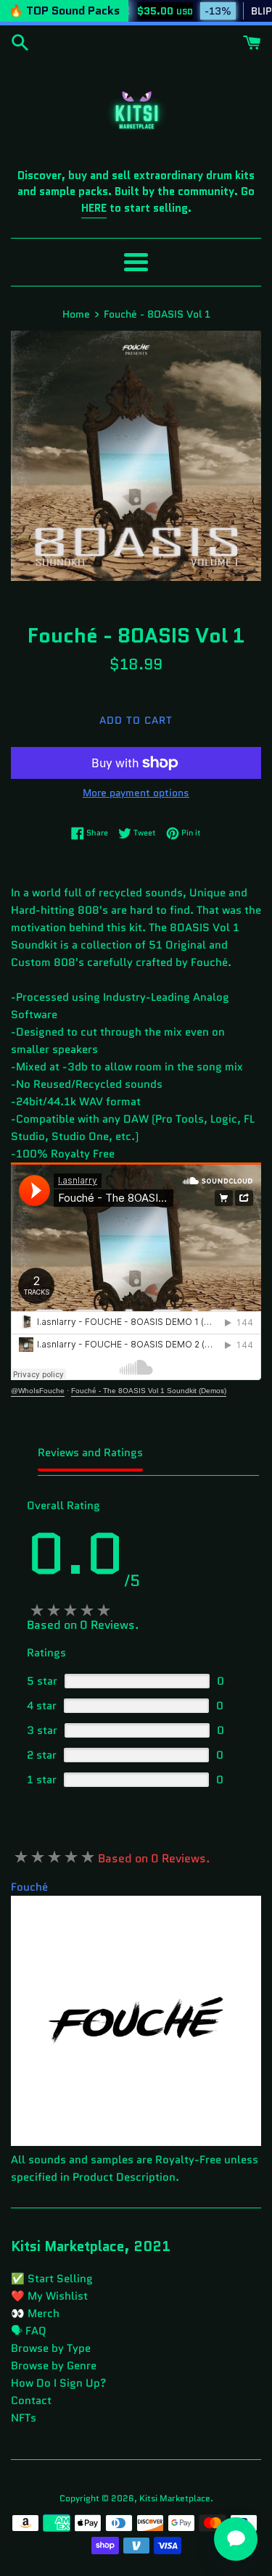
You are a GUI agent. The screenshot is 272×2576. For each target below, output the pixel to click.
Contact (31, 2400)
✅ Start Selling (52, 2279)
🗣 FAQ (29, 2331)
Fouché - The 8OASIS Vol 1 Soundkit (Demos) (149, 1391)
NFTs (24, 2418)
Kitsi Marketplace (175, 2498)
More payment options (136, 793)
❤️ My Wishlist (49, 2296)
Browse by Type (51, 2348)
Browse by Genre (54, 2366)
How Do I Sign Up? (59, 2383)
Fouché (29, 1887)
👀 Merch (35, 2313)
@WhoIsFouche (38, 1391)
